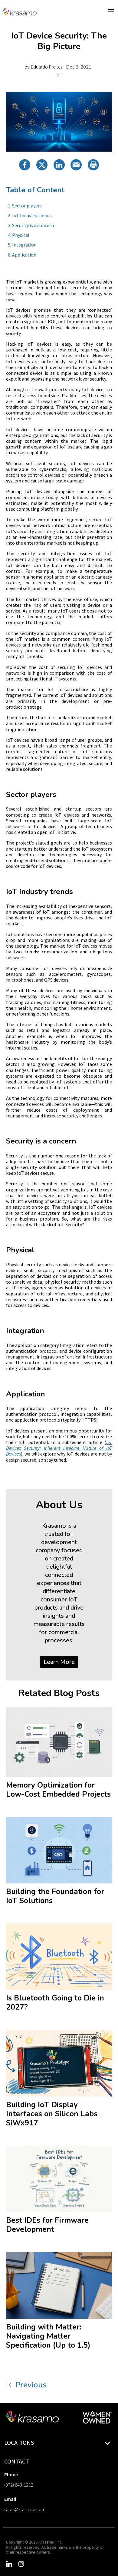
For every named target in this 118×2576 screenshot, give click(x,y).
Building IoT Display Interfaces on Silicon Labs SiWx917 (52, 2114)
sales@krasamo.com (25, 2509)
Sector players (27, 206)
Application (24, 255)
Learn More (59, 1662)
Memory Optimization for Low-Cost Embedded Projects (58, 1790)
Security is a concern (33, 225)
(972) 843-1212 (19, 2485)
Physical (21, 235)
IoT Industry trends (32, 215)
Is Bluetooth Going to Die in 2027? (55, 2003)
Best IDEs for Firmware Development (47, 2225)
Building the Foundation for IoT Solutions (55, 1896)
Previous (31, 2385)
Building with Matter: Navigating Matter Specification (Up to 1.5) (48, 2336)
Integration (24, 245)
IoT (59, 75)
